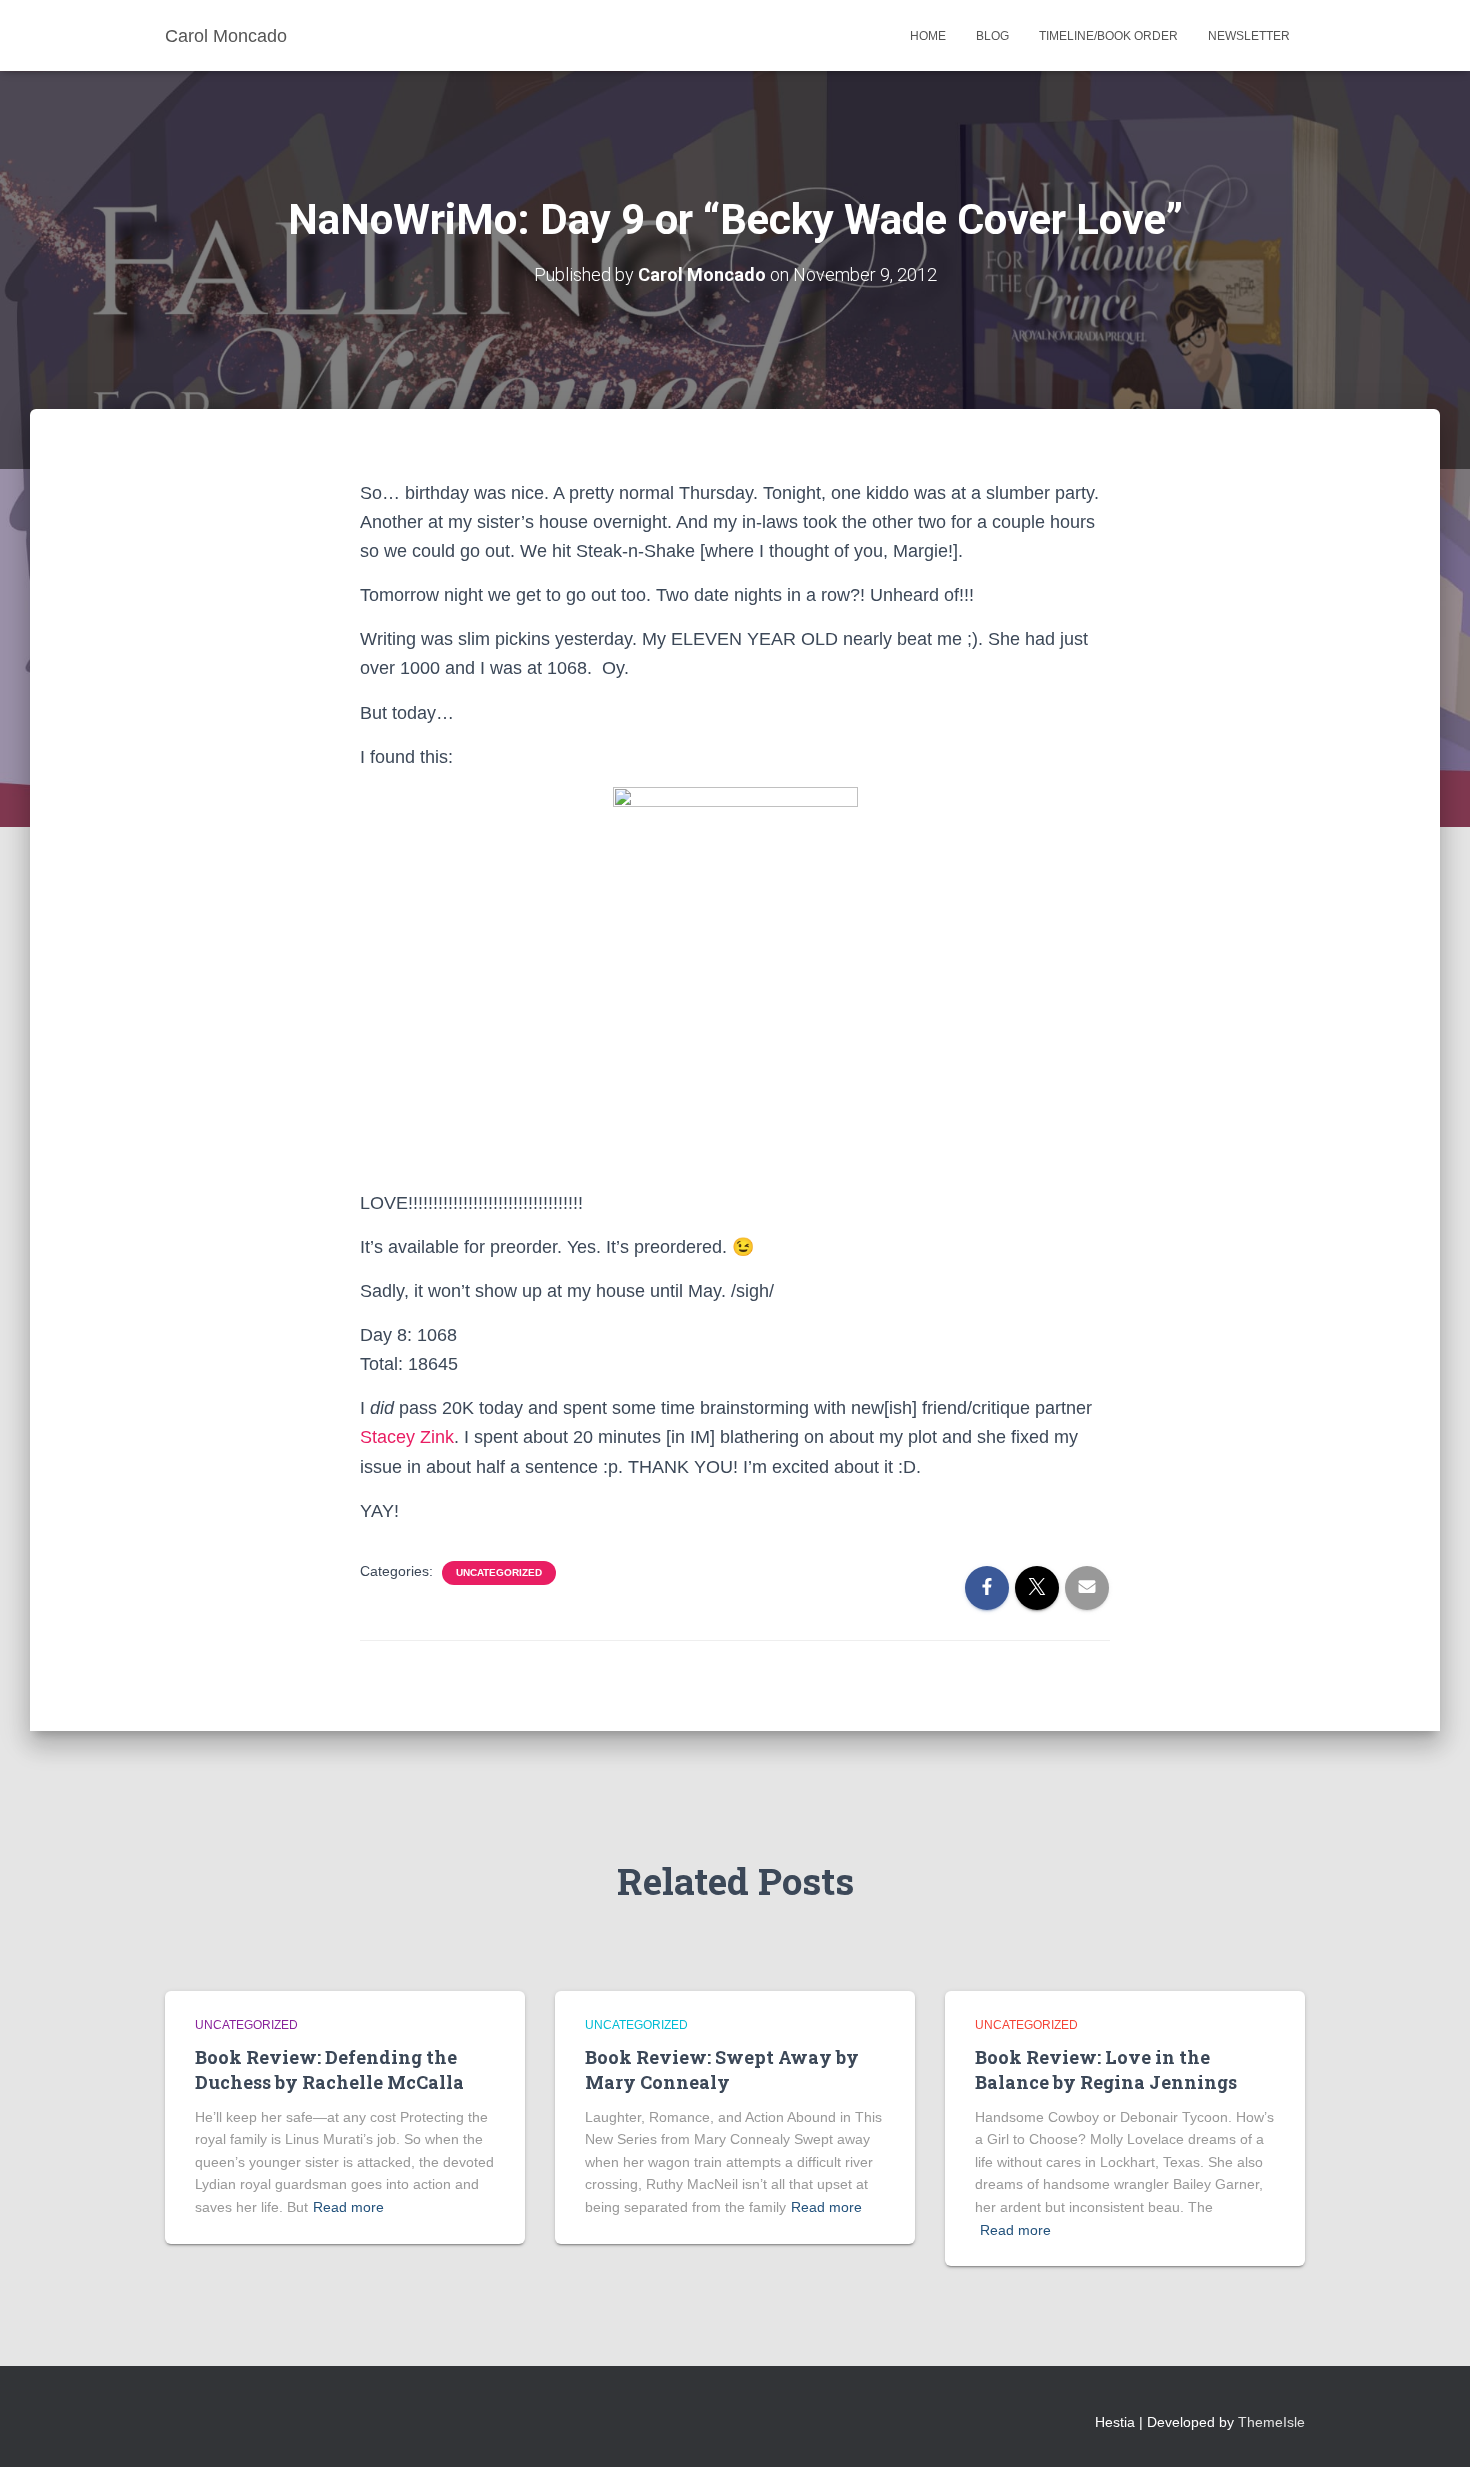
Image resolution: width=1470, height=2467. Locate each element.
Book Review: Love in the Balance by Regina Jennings (1106, 2069)
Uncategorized (499, 1572)
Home (928, 36)
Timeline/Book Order (1108, 36)
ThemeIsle (1271, 2422)
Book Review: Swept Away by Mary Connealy (722, 2069)
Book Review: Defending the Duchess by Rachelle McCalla (329, 2069)
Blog (992, 36)
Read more (348, 2207)
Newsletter (1249, 36)
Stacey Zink (407, 1437)
